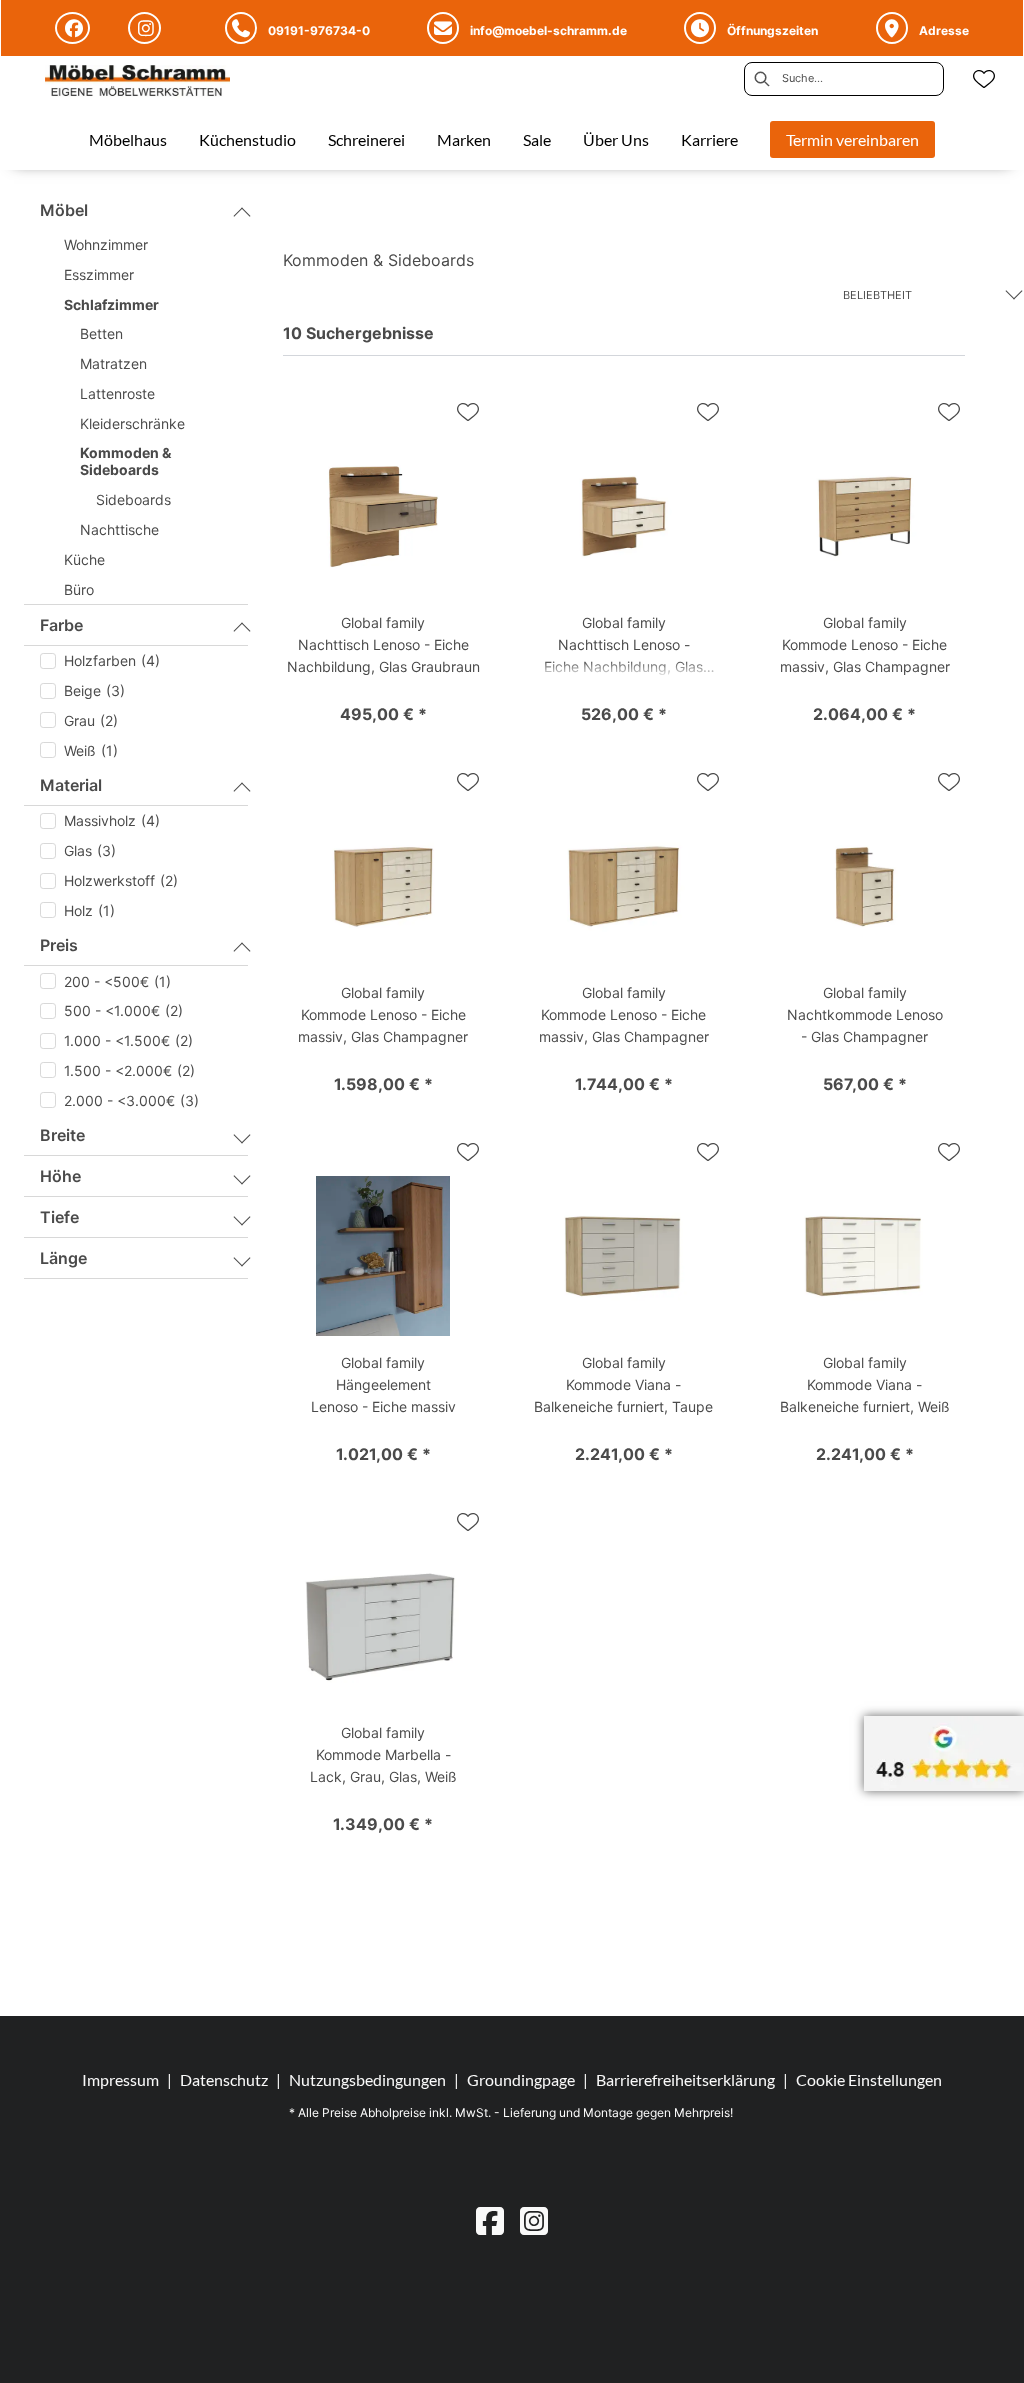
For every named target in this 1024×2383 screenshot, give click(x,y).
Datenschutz (224, 2079)
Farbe (61, 625)
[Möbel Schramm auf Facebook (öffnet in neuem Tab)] (75, 28)
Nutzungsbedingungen (367, 2079)
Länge (63, 1258)
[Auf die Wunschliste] (468, 412)
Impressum (120, 2079)
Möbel (64, 210)
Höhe (60, 1176)
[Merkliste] (984, 79)
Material (71, 785)
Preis (59, 945)
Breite (62, 1135)
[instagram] (534, 2220)
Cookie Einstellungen (869, 2080)
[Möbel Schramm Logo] (137, 82)
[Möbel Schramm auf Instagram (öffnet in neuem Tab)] (147, 28)
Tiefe (59, 1217)
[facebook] (490, 2220)
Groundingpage (521, 2079)
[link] (128, 139)
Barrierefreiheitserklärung (685, 2079)
